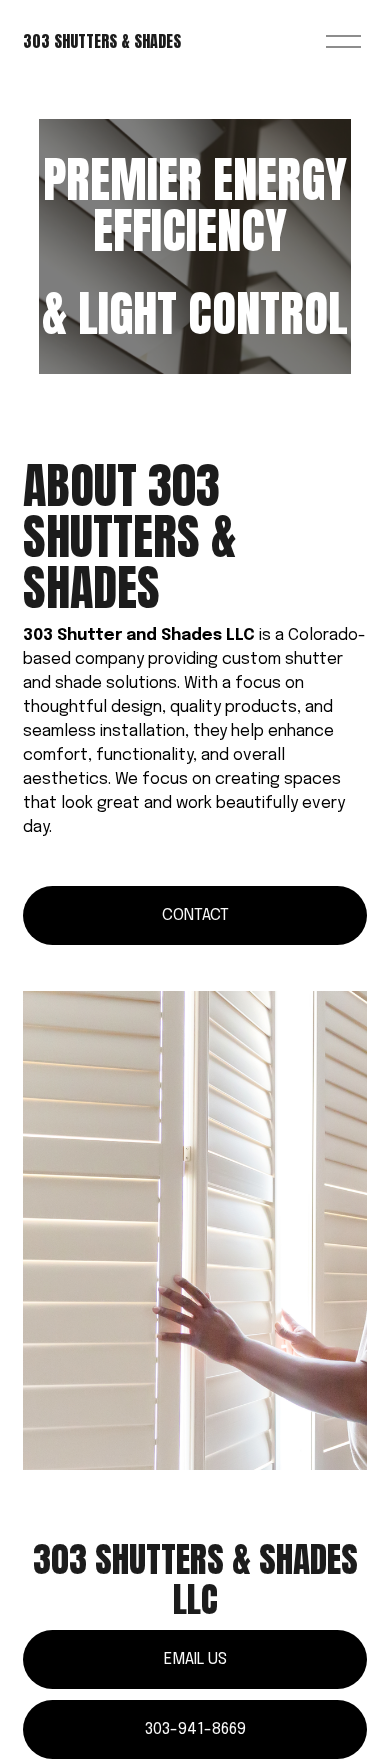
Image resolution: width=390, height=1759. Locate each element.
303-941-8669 (195, 1729)
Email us (195, 1659)
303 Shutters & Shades (102, 41)
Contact (195, 915)
